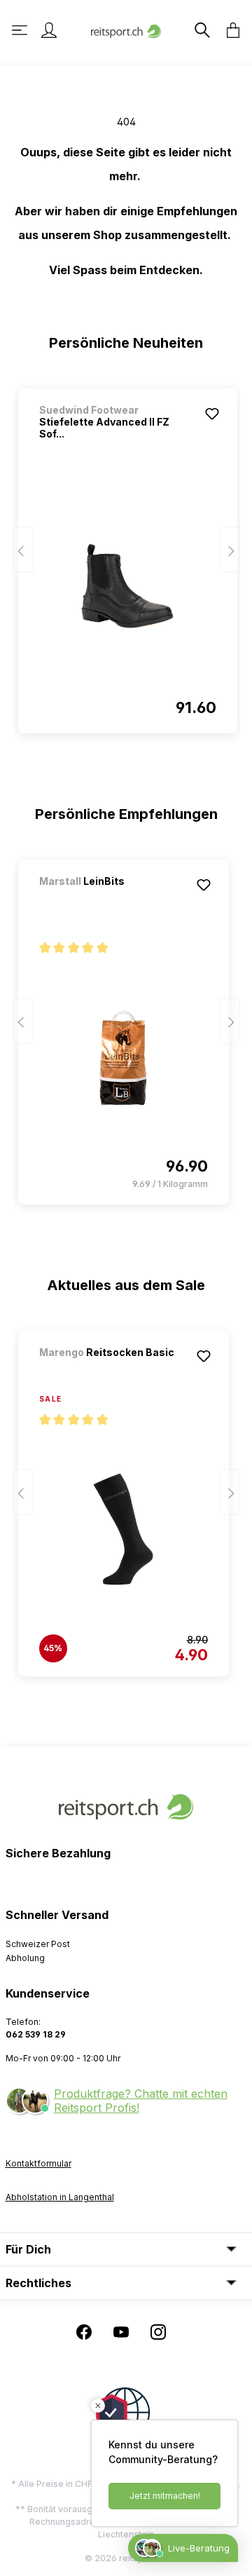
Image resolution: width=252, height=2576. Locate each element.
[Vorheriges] (23, 550)
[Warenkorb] (229, 30)
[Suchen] (201, 30)
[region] (126, 555)
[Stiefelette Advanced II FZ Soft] (128, 586)
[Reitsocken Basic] (113, 1371)
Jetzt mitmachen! (165, 2496)
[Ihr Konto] (49, 30)
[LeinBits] (113, 900)
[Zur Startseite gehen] (126, 30)
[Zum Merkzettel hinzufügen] (212, 414)
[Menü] (21, 30)
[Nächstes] (230, 550)
